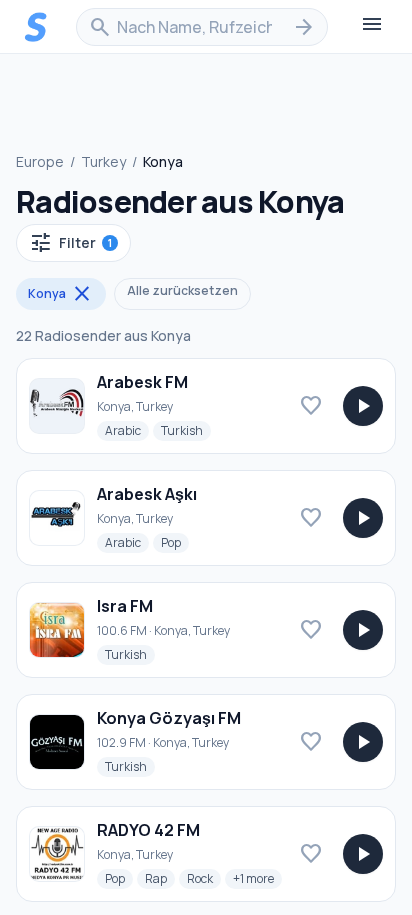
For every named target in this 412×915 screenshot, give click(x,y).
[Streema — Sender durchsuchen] (36, 27)
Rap (160, 878)
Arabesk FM (142, 382)
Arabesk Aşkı (147, 494)
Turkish (186, 430)
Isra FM (125, 606)
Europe (40, 161)
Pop (175, 542)
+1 (257, 878)
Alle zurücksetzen (182, 290)
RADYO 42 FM (148, 830)
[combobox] (202, 27)
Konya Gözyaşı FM (169, 718)
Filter (70, 243)
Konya (61, 294)
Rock (204, 878)
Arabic (127, 430)
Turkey (103, 161)
